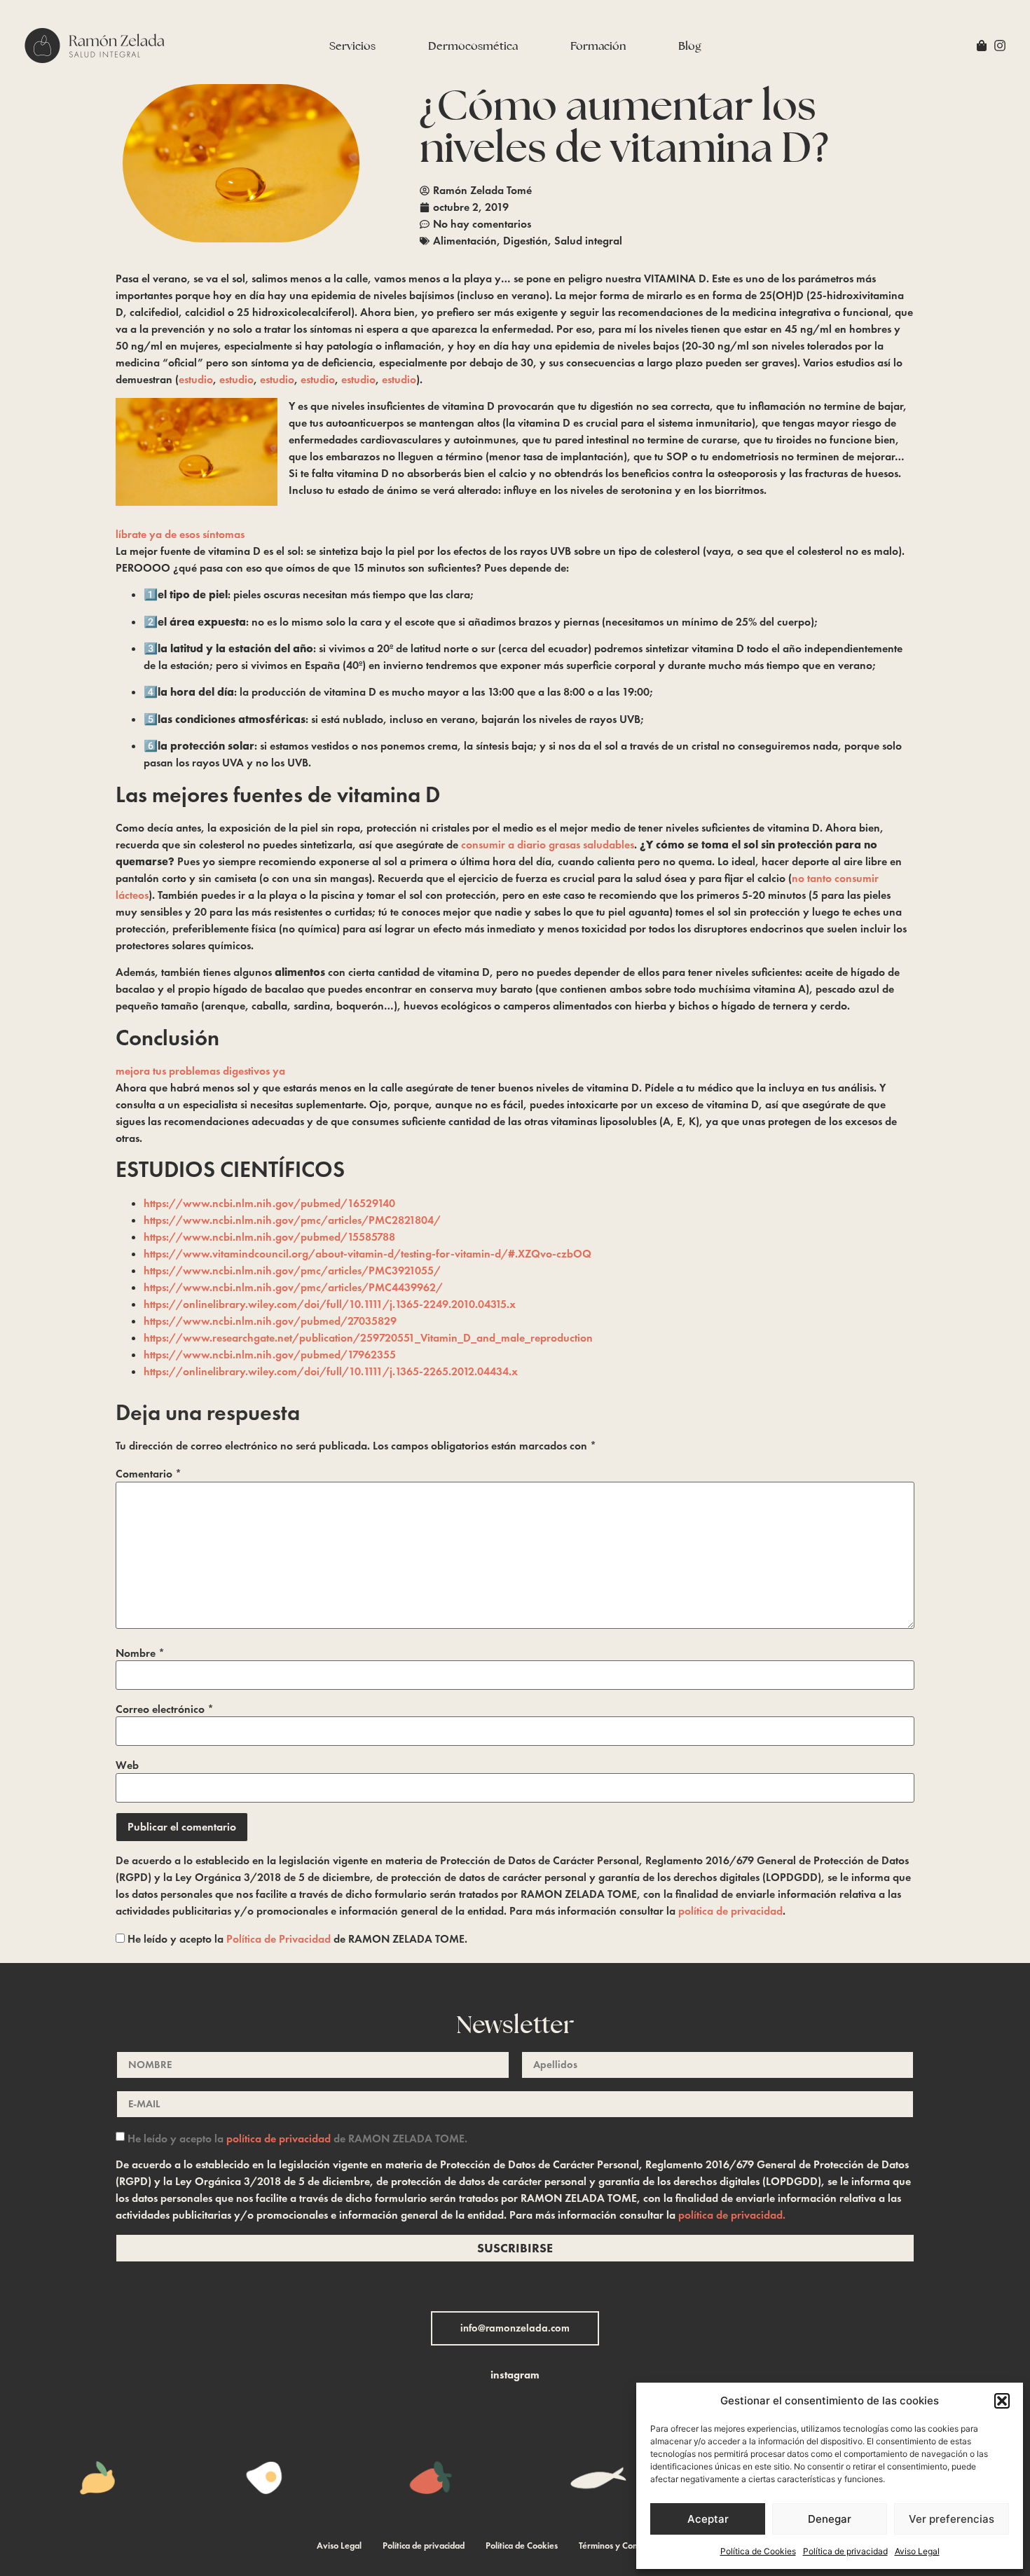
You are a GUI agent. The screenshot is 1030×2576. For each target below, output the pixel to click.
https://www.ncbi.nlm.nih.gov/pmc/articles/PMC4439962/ (293, 1287)
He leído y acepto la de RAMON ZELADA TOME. (296, 1939)
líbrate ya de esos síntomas (180, 534)
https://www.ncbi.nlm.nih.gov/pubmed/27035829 (270, 1321)
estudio (196, 379)
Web (127, 1765)
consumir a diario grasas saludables (548, 845)
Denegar (830, 2519)
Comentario (149, 1474)
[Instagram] (1000, 46)
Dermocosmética (473, 46)
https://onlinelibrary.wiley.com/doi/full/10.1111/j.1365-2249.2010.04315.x (330, 1304)
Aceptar (708, 2519)
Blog (690, 46)
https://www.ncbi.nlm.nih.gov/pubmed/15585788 (269, 1237)
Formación (598, 46)
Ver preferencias (952, 2519)
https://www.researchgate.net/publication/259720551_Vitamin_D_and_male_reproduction (368, 1338)
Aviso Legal (917, 2551)
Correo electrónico (165, 1709)
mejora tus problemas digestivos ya (200, 1071)
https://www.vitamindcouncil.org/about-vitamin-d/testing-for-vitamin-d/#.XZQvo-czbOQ (368, 1254)
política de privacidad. (732, 2215)
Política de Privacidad (279, 1939)
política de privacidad (730, 1911)
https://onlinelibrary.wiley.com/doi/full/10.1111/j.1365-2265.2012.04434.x (331, 1371)
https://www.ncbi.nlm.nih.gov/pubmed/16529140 (269, 1203)
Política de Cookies (758, 2551)
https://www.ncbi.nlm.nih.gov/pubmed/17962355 (270, 1355)
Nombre (140, 1653)
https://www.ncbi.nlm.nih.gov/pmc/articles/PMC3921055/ (292, 1270)
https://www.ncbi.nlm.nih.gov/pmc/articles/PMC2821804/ (292, 1220)
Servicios (352, 46)
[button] (1002, 2401)
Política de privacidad (845, 2551)
